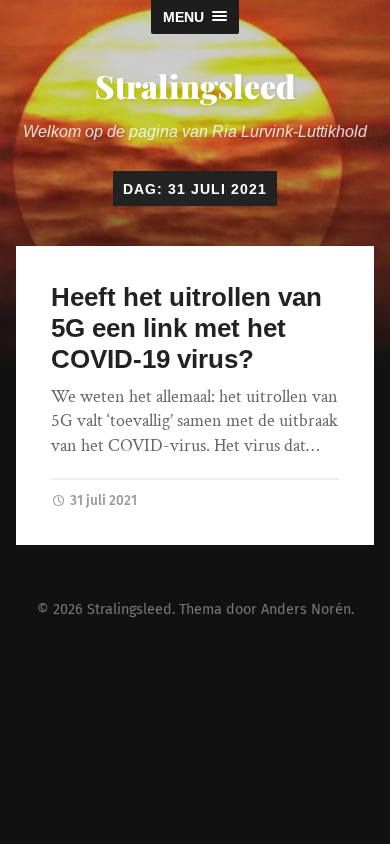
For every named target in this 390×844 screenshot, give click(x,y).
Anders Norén (306, 609)
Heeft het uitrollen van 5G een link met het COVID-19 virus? (186, 327)
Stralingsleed (195, 85)
